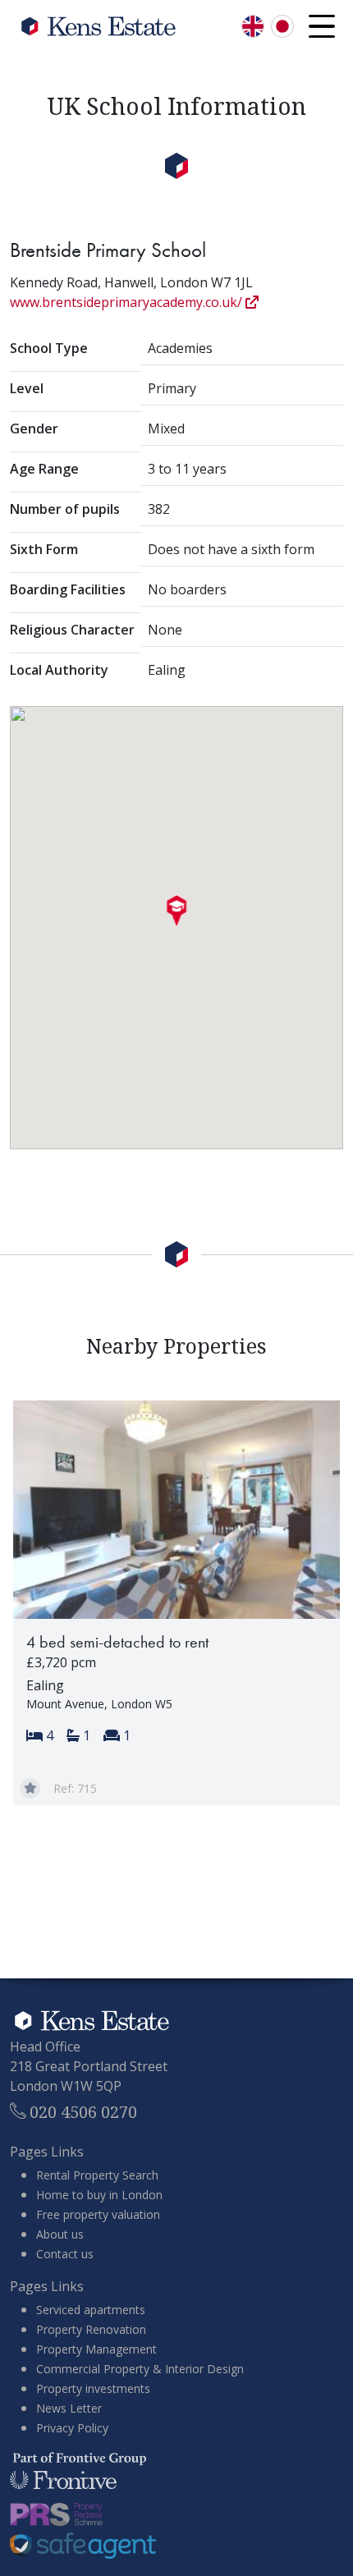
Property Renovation (91, 2329)
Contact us (65, 2254)
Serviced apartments (91, 2310)
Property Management (96, 2349)
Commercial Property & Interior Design (140, 2369)
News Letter (69, 2408)
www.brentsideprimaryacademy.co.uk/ (128, 302)
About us (60, 2234)
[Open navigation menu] (322, 26)
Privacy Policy (72, 2428)
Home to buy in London (99, 2195)
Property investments (93, 2388)
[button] (177, 911)
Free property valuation (98, 2214)
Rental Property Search (97, 2175)
